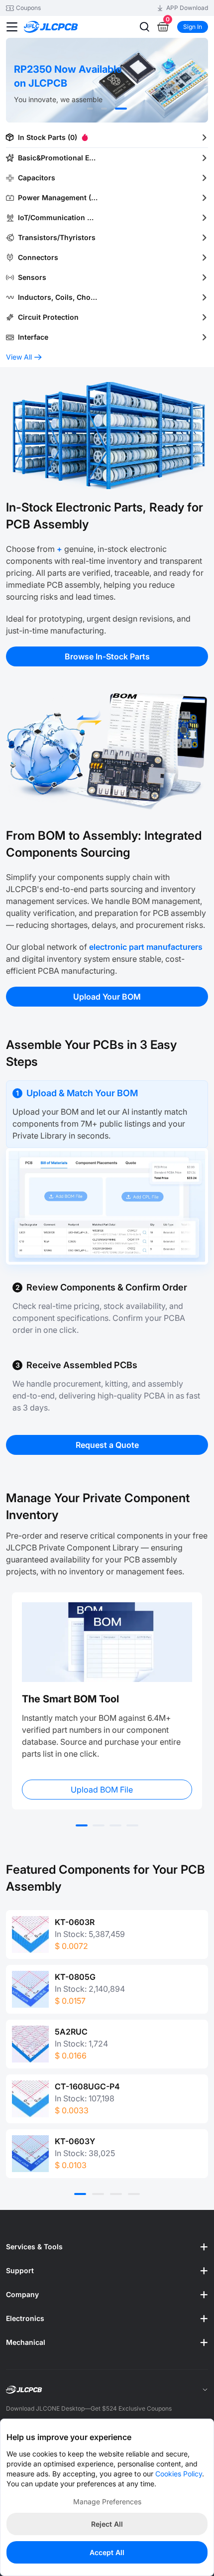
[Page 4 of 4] (134, 2194)
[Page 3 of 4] (116, 2194)
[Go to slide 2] (104, 109)
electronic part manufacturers (146, 947)
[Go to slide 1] (90, 109)
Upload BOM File (102, 1790)
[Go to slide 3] (121, 109)
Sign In (193, 27)
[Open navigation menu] (12, 27)
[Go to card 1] (82, 1825)
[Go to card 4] (132, 1825)
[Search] (144, 27)
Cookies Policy (179, 2474)
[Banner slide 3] (107, 80)
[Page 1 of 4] (80, 2194)
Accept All (107, 2552)
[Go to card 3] (115, 1825)
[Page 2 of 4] (98, 2194)
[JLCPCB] (62, 27)
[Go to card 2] (99, 1825)
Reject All (107, 2524)
